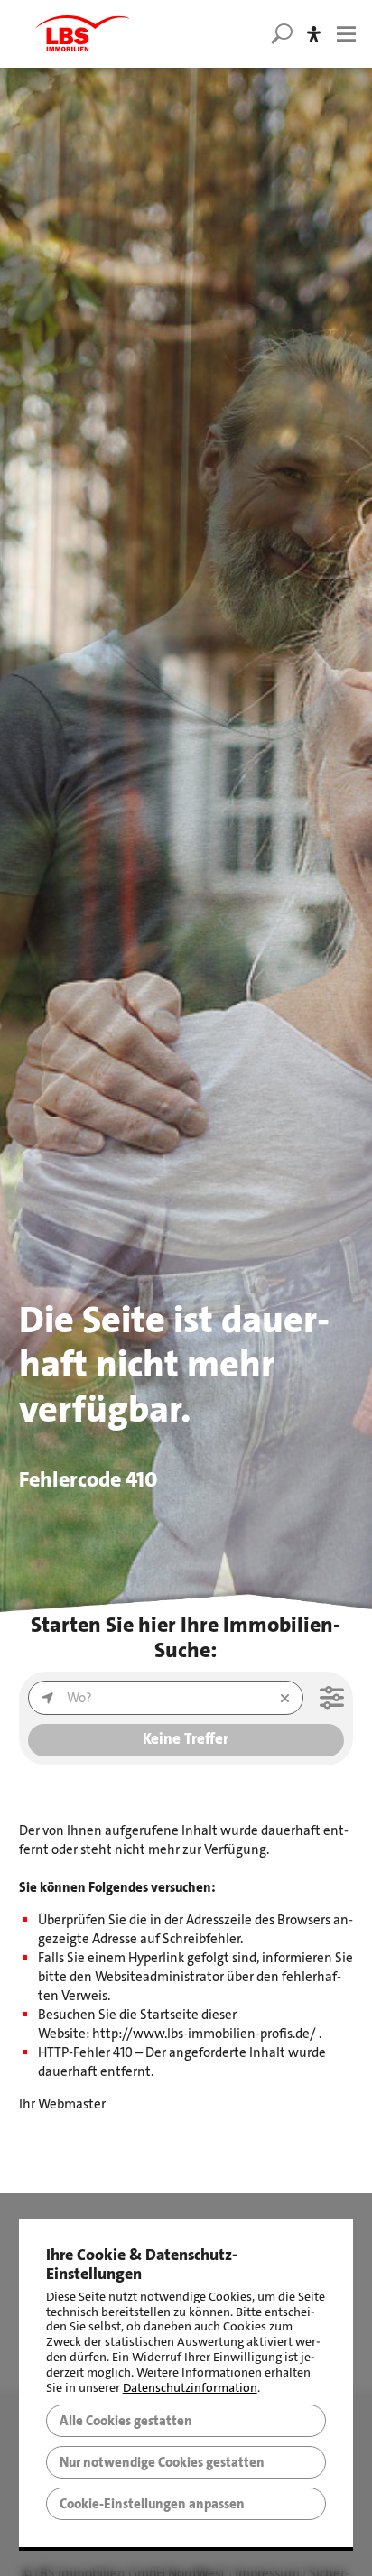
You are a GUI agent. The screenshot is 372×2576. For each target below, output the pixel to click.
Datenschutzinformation (190, 2388)
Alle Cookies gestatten (126, 2421)
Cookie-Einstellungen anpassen (152, 2504)
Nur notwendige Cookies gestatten (162, 2462)
